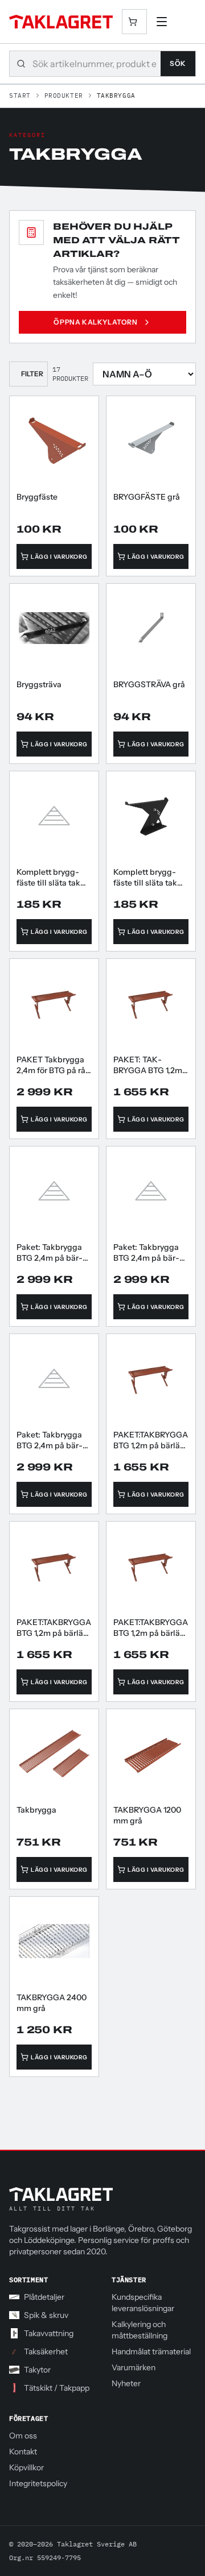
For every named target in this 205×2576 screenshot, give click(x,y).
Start (20, 95)
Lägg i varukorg (59, 556)
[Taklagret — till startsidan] (61, 22)
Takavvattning (49, 2333)
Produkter (64, 95)
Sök (178, 63)
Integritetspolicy (38, 2483)
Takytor (37, 2370)
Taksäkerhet (46, 2351)
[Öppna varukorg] (134, 22)
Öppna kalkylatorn (95, 322)
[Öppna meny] (162, 22)
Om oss (23, 2436)
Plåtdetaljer (44, 2297)
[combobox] (97, 64)
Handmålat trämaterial (151, 2351)
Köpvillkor (26, 2467)
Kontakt (23, 2452)
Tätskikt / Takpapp (57, 2388)
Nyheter (126, 2383)
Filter (32, 374)
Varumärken (134, 2367)
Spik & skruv (46, 2315)
